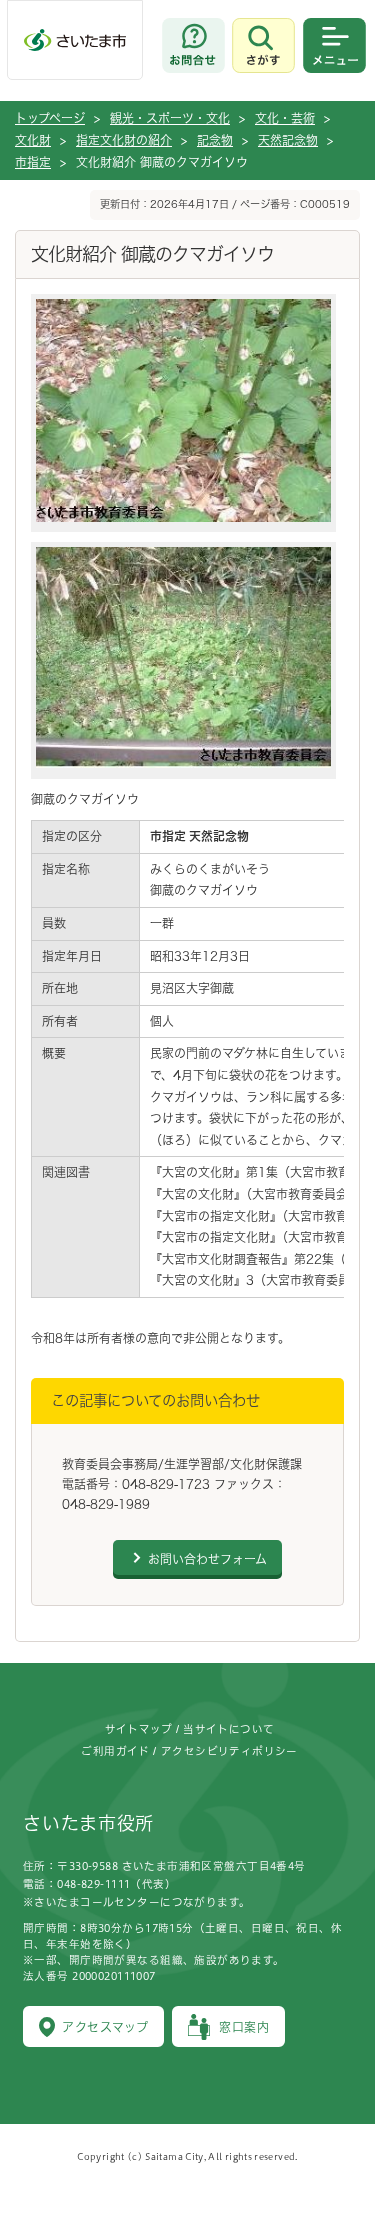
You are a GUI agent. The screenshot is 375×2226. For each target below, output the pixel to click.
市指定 (33, 162)
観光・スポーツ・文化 (170, 118)
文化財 (33, 140)
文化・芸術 (285, 118)
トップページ (50, 118)
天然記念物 (288, 140)
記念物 (215, 140)
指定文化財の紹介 (124, 140)
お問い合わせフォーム (207, 1559)
